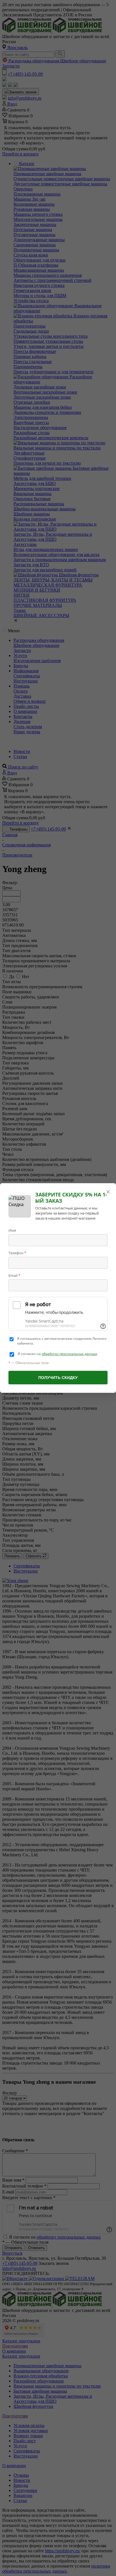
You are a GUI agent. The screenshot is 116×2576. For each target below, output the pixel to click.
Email (14, 1275)
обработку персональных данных (69, 1354)
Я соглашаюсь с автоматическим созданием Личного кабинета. (62, 1341)
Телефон (17, 1253)
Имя (12, 1230)
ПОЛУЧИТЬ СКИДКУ (58, 1378)
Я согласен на (57, 1354)
